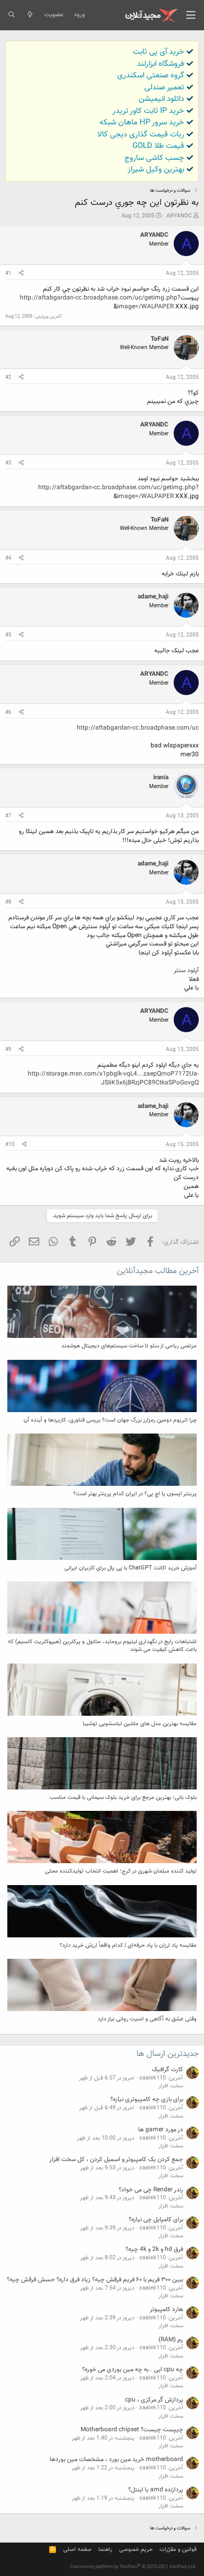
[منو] (191, 15)
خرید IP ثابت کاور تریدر (148, 111)
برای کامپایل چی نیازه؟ (156, 2220)
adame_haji (153, 597)
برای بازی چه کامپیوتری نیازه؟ (147, 2099)
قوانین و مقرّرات (178, 2550)
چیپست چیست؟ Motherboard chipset (132, 2430)
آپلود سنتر (186, 971)
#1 (8, 274)
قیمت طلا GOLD (158, 146)
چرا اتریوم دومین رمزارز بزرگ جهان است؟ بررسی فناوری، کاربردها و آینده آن (110, 1420)
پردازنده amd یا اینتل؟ (156, 2490)
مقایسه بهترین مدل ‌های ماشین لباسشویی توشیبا (140, 1724)
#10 (10, 1145)
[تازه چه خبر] (30, 15)
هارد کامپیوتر (166, 2309)
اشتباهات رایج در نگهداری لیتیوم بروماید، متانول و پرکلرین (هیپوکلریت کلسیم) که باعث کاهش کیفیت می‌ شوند (102, 1646)
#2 (8, 378)
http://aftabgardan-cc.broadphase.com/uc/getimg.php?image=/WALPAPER (100, 302)
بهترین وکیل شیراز (156, 170)
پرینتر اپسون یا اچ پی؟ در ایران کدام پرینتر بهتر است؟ (135, 1494)
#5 (8, 635)
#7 (8, 816)
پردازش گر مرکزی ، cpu (154, 2400)
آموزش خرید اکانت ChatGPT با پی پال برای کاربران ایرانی (131, 1568)
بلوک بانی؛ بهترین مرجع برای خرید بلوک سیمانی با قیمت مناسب (123, 1798)
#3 (8, 463)
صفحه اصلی (77, 2550)
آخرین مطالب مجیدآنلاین (158, 1271)
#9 (8, 1050)
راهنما (105, 2550)
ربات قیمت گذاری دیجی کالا (141, 135)
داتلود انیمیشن (161, 99)
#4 (8, 558)
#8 (8, 902)
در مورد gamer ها (161, 2130)
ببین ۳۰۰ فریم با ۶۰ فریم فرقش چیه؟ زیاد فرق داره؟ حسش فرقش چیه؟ (95, 2280)
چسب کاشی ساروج (154, 158)
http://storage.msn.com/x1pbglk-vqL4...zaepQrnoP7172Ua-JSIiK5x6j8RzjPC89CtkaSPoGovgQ (113, 1078)
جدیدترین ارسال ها (168, 2054)
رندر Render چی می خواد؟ (151, 2190)
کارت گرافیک (167, 2070)
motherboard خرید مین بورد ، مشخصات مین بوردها (116, 2459)
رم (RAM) (171, 2340)
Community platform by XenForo (133, 2567)
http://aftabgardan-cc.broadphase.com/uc (138, 728)
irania (161, 778)
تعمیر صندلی (164, 88)
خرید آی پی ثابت (158, 52)
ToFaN (160, 339)
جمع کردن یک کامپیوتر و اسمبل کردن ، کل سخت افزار (116, 2159)
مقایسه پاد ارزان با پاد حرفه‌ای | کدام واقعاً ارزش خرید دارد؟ (128, 1945)
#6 (8, 713)
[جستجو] (11, 15)
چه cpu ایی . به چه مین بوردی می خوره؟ (133, 2370)
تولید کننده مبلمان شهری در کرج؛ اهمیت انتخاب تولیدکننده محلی (121, 1871)
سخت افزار (171, 2086)
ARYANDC (179, 216)
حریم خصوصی (136, 2550)
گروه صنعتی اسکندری (151, 76)
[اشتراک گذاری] (21, 274)
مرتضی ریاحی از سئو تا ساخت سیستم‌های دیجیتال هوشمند (129, 1346)
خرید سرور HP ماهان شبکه (142, 123)
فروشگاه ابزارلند (161, 64)
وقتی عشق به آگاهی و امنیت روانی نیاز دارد (147, 2019)
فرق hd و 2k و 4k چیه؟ (154, 2249)
